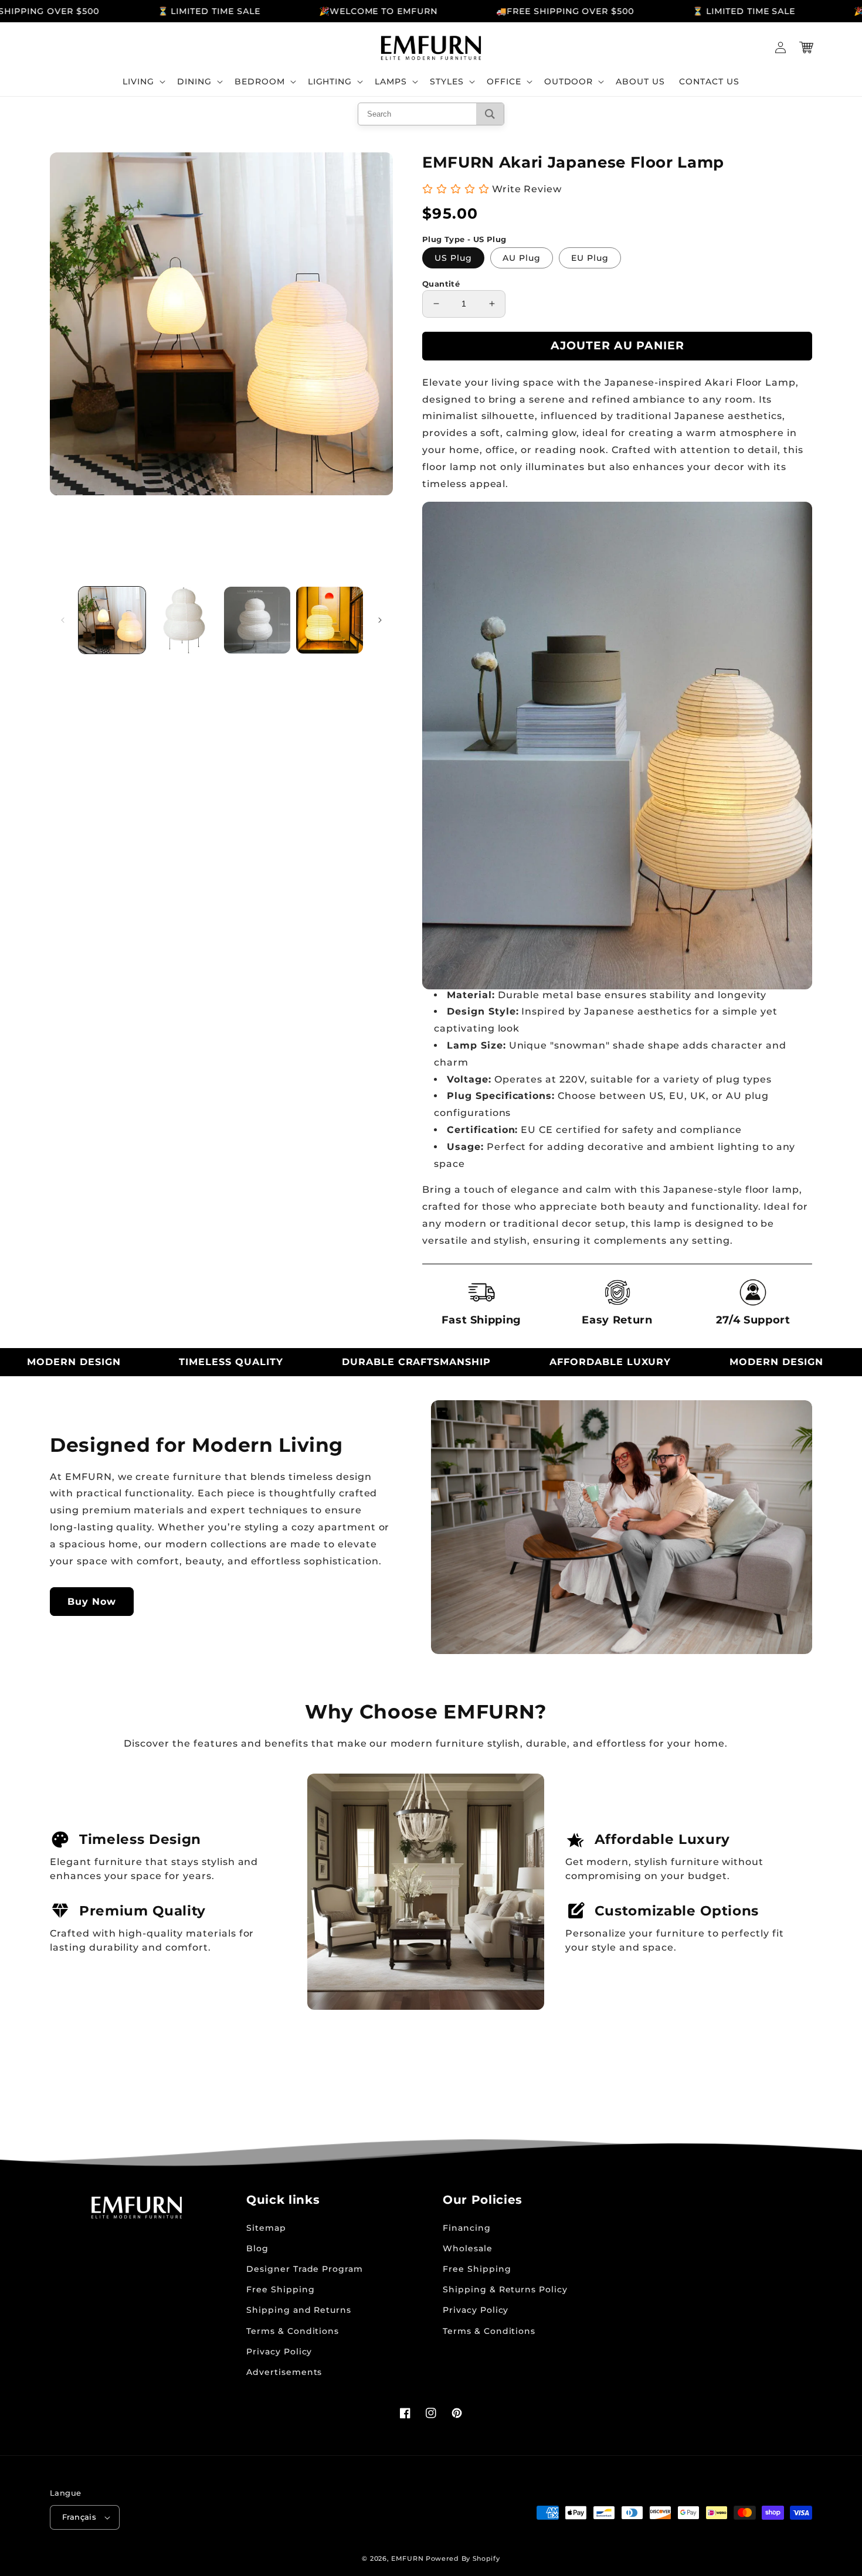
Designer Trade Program (305, 2269)
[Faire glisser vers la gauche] (63, 620)
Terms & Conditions (293, 2331)
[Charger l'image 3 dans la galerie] (257, 620)
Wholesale (468, 2248)
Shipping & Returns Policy (505, 2289)
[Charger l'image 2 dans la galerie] (185, 620)
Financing (467, 2228)
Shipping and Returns (299, 2310)
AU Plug (522, 258)
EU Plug (590, 258)
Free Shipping (280, 2289)
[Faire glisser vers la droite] (380, 620)
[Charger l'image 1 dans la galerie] (112, 620)
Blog (257, 2248)
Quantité (441, 284)
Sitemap (266, 2228)
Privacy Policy (279, 2352)
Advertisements (284, 2372)
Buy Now (92, 1602)
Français (79, 2517)
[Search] (490, 114)
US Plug (453, 258)
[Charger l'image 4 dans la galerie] (330, 620)
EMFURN (407, 2558)
